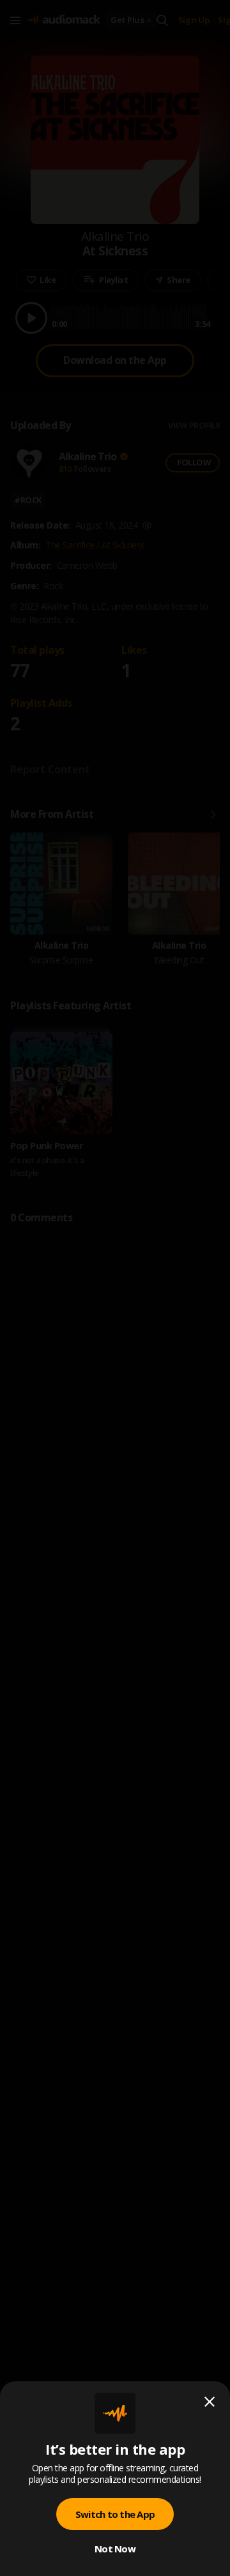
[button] (115, 1288)
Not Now (115, 2549)
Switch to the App (115, 2514)
